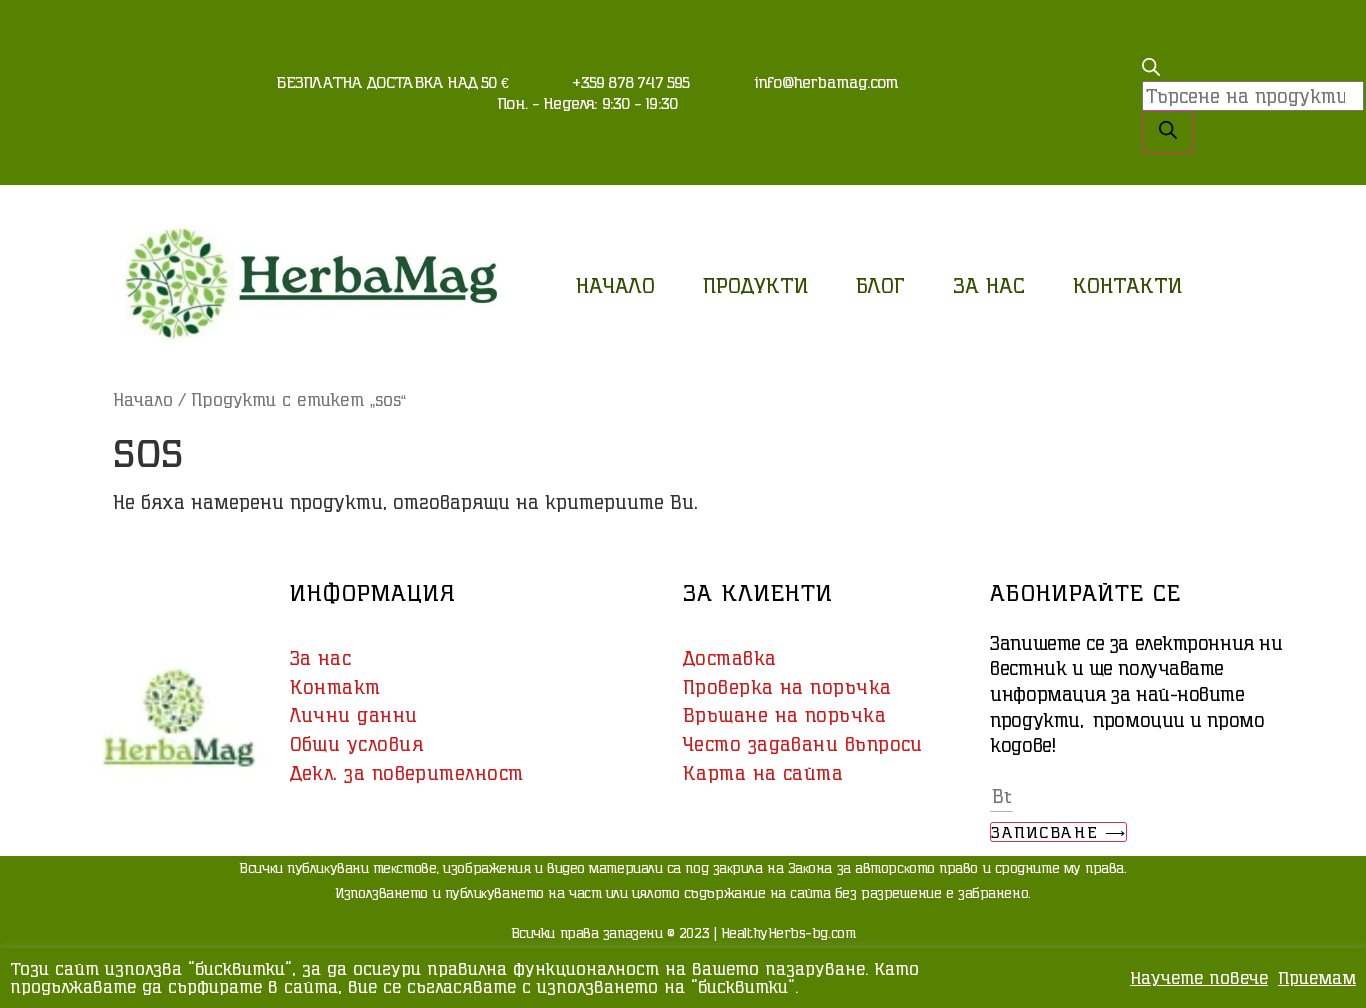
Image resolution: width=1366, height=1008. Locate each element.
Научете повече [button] (1199, 977)
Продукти (755, 285)
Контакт (335, 687)
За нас (989, 285)
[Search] (1168, 132)
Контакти (1127, 285)
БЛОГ (880, 285)
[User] (1097, 35)
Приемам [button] (1317, 977)
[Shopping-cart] (1097, 90)
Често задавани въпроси (803, 744)
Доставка (730, 658)
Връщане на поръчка (784, 715)
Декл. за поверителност (407, 773)
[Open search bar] (1151, 69)
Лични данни (354, 715)
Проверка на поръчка (787, 687)
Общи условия (356, 744)
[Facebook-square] (1097, 145)
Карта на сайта (763, 773)
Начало (615, 285)
